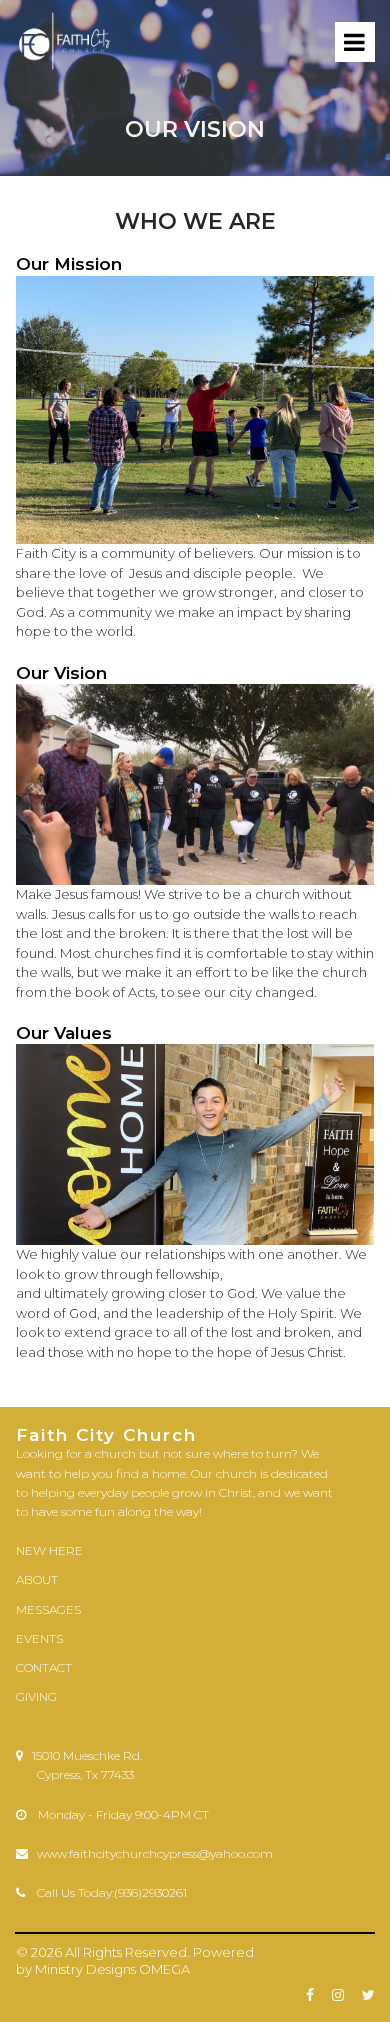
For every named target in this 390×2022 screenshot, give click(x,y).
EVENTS (39, 1638)
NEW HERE (49, 1550)
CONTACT (44, 1667)
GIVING (36, 1696)
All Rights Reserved (126, 1952)
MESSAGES (48, 1609)
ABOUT (37, 1579)
